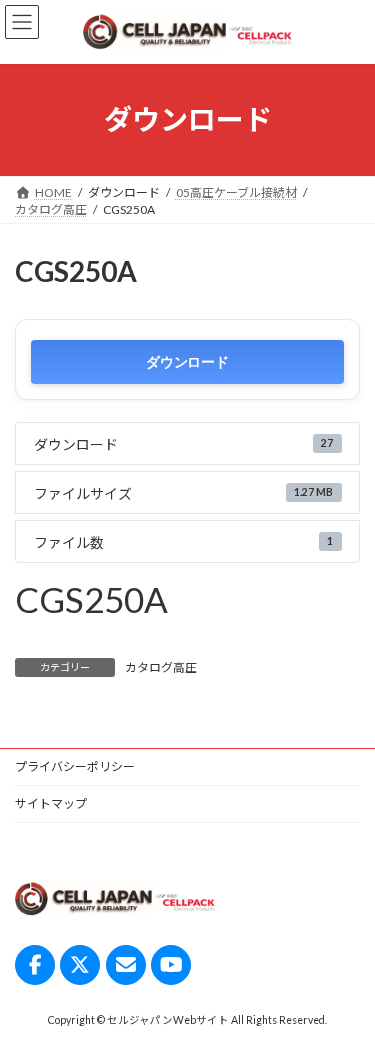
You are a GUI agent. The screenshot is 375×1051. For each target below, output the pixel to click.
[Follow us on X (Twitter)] (80, 965)
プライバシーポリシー (75, 766)
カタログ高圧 (161, 667)
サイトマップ (51, 803)
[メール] (126, 965)
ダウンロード (187, 361)
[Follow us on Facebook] (35, 965)
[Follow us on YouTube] (171, 965)
